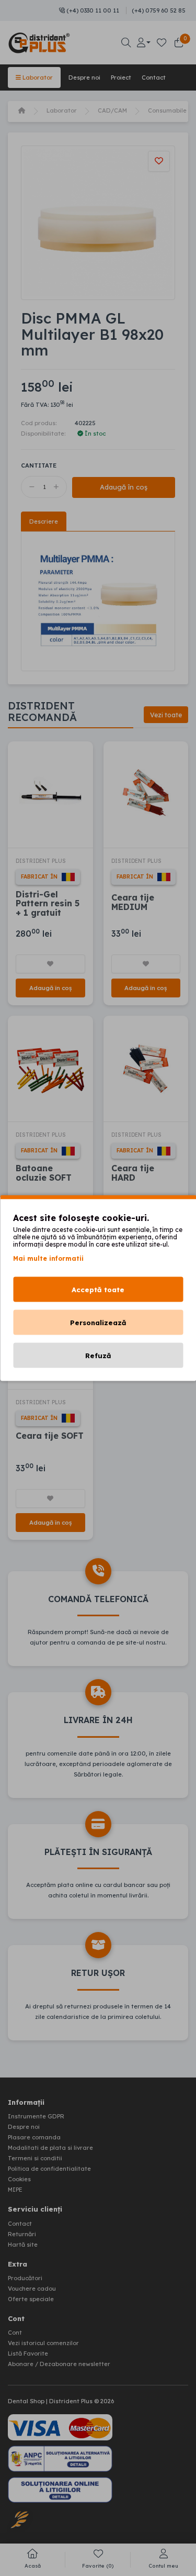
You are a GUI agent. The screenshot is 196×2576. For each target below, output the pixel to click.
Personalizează (98, 1323)
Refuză (98, 1356)
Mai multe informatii (48, 1258)
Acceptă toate (98, 1290)
